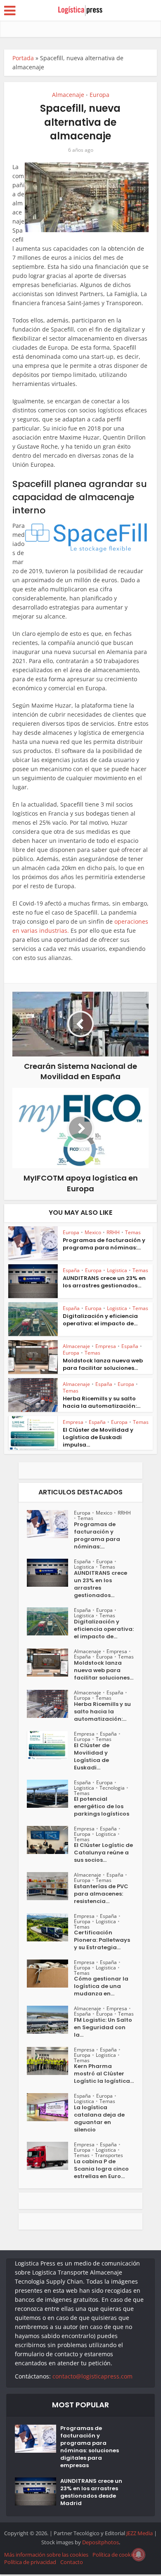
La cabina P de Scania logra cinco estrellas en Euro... (101, 2169)
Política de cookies (115, 2555)
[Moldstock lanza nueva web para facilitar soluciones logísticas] (50, 1663)
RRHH (113, 1232)
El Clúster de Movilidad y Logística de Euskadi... (92, 1757)
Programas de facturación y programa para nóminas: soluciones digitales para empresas (90, 2447)
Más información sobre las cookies (46, 2555)
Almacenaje (68, 95)
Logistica (117, 1270)
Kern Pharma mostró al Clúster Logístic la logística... (104, 2074)
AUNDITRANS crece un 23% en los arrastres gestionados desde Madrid (91, 2492)
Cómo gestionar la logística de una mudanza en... (101, 1986)
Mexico (93, 1232)
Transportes (109, 2155)
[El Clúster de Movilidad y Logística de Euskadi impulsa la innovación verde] (50, 1745)
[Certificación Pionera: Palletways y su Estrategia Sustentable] (50, 1927)
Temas (133, 1232)
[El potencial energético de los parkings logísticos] (50, 1794)
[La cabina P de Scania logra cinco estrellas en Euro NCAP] (50, 2156)
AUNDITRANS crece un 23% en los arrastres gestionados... (104, 1282)
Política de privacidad (30, 2562)
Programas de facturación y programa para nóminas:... (104, 1244)
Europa (99, 95)
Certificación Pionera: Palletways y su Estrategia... (102, 1940)
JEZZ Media (140, 2533)
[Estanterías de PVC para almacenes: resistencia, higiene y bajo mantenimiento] (50, 1886)
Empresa (106, 1346)
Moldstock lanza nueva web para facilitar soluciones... (103, 1364)
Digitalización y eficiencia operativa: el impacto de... (100, 1320)
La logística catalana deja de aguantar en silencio (99, 2119)
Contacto (72, 2562)
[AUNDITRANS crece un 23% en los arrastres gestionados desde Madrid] (50, 1573)
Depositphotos (101, 2542)
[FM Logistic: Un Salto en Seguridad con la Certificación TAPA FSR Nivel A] (50, 2020)
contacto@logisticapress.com (92, 2376)
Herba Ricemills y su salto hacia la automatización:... (102, 1402)
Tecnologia (112, 1788)
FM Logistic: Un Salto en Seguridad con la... (103, 2028)
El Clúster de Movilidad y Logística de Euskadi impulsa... (98, 1437)
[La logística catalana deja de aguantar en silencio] (50, 2107)
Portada (23, 58)
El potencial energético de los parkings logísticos (102, 1807)
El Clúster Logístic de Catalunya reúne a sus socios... (103, 1853)
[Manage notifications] (139, 2555)
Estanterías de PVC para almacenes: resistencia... (101, 1894)
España (71, 1270)
